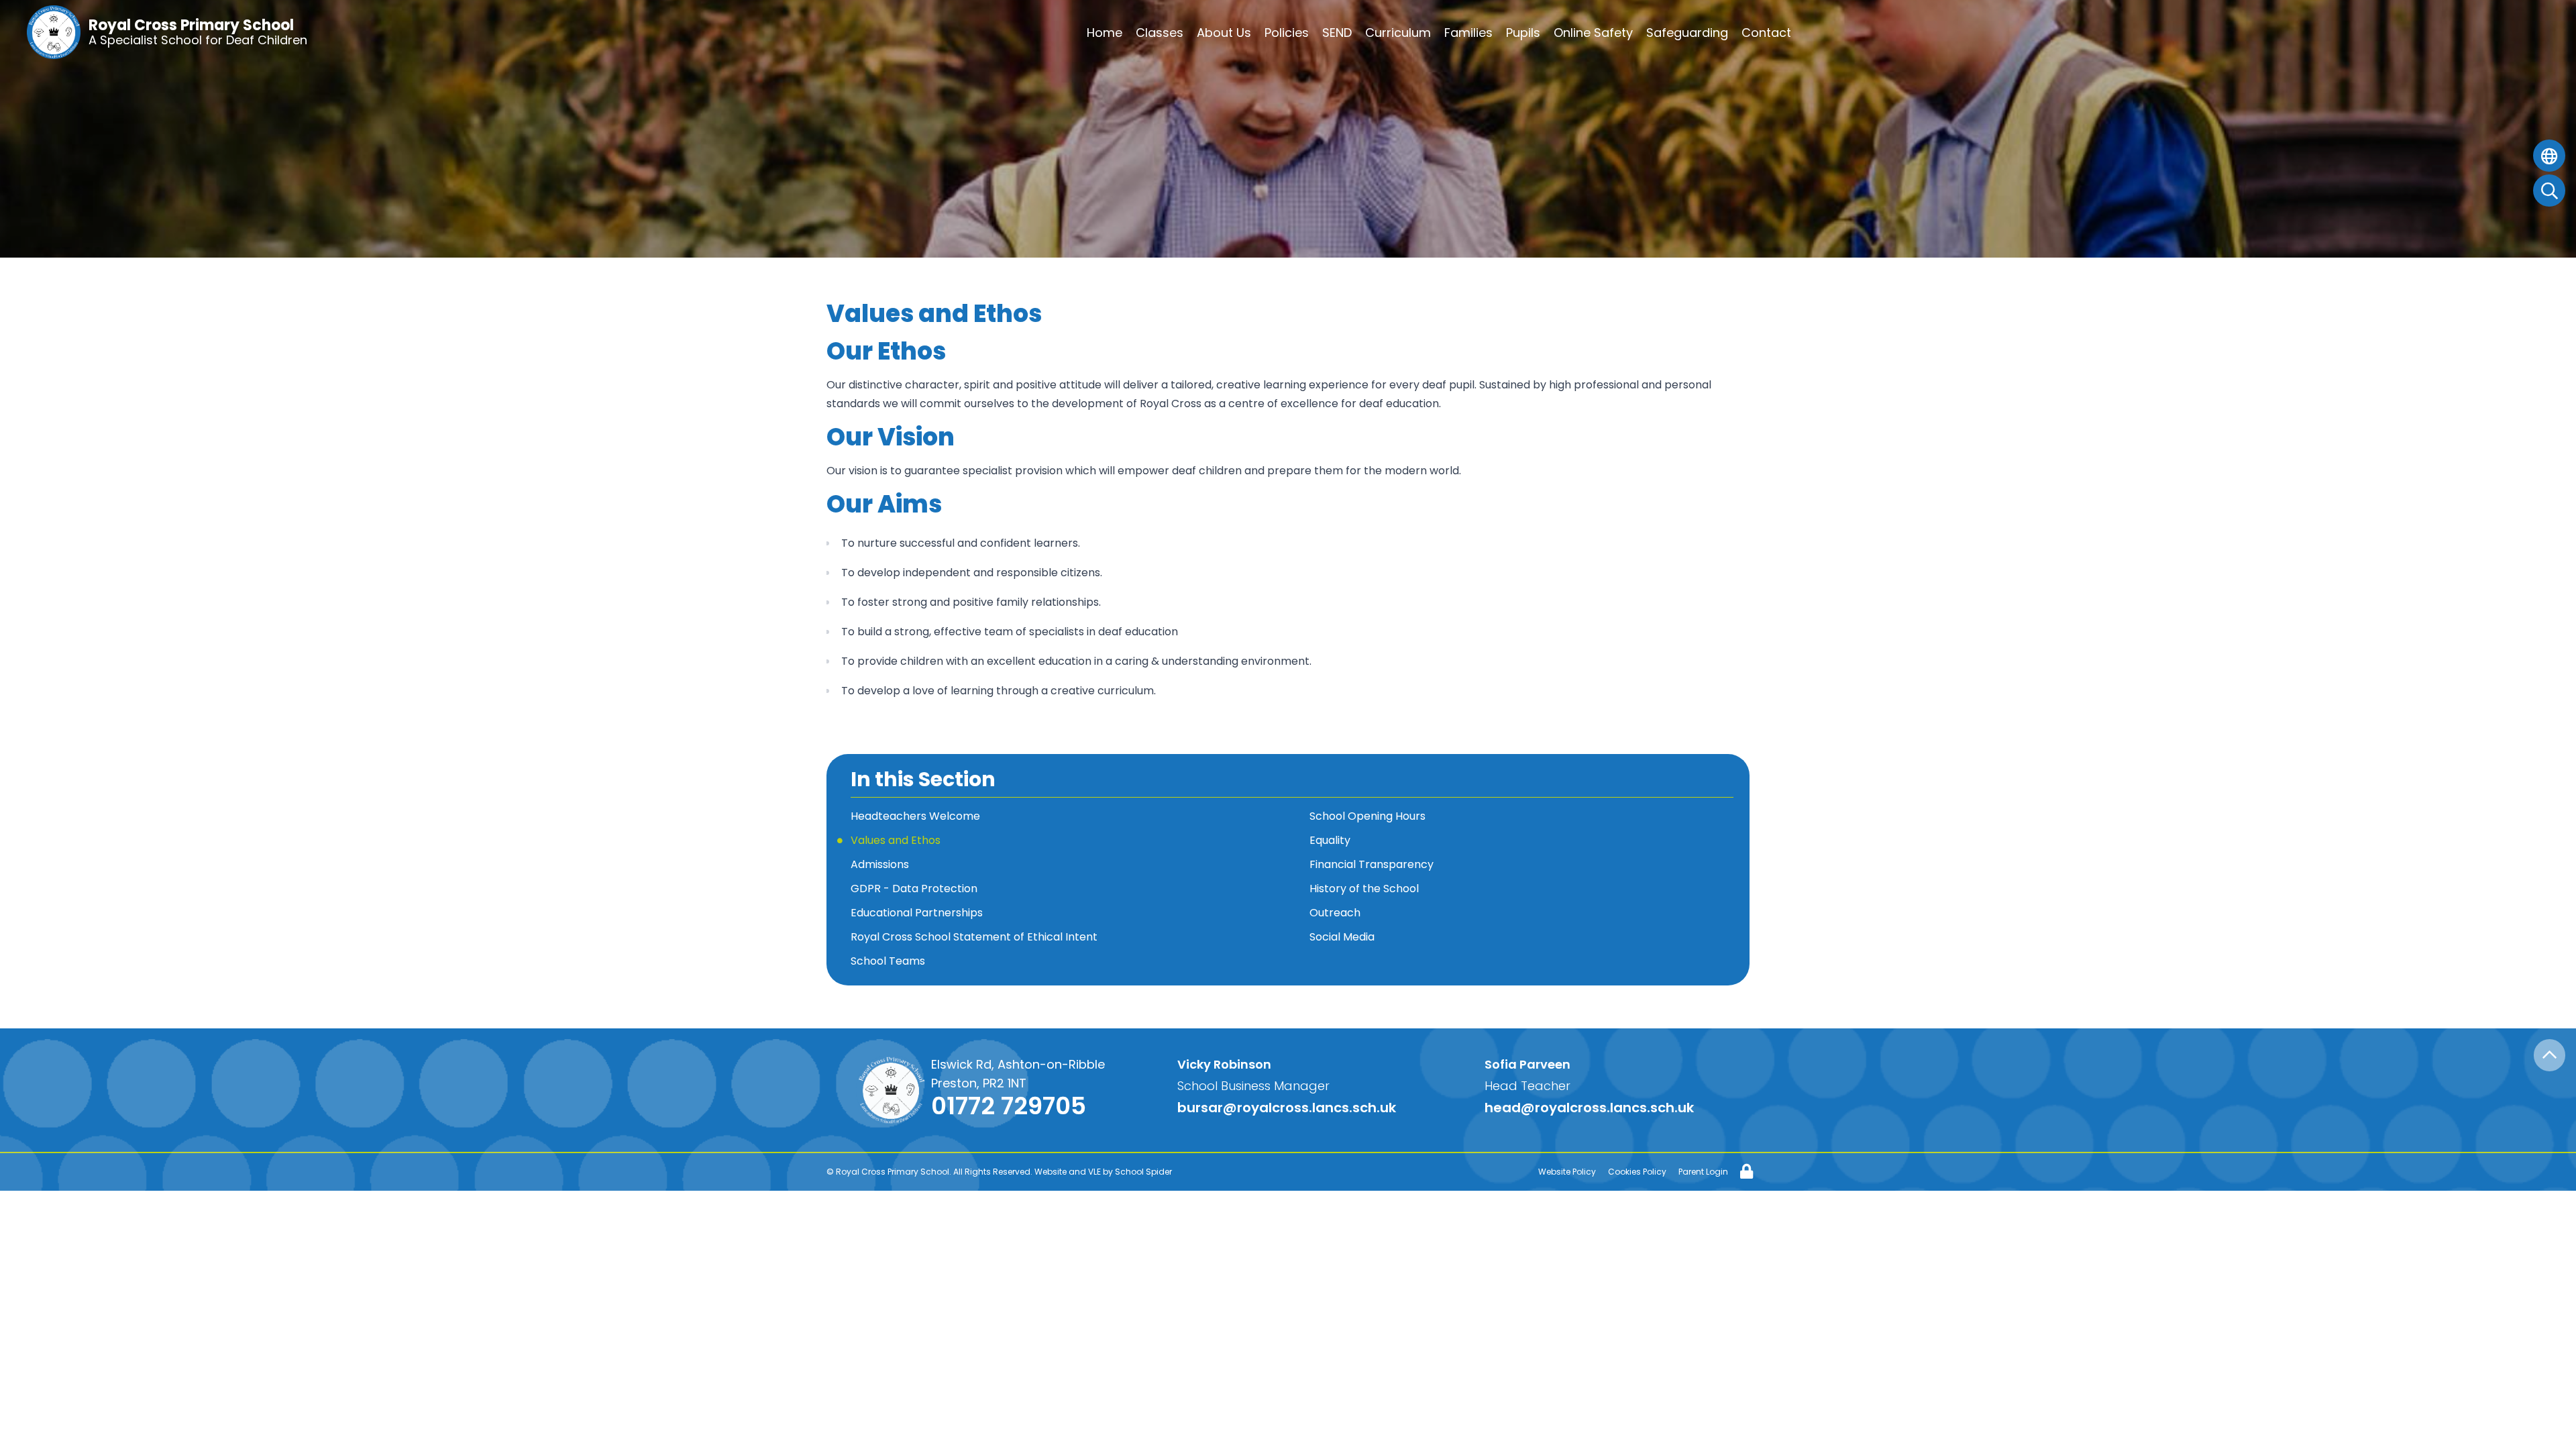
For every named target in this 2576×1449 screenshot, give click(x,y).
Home (1105, 33)
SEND (1337, 33)
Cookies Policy (1637, 1172)
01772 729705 (1009, 1106)
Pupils (1523, 33)
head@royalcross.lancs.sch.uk (1589, 1108)
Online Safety (1593, 33)
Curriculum (1398, 33)
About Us (1224, 33)
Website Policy (1567, 1172)
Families (1468, 33)
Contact (1766, 33)
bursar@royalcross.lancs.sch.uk (1287, 1108)
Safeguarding (1687, 33)
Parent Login (1703, 1172)
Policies (1287, 33)
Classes (1160, 33)
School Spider (1143, 1172)
